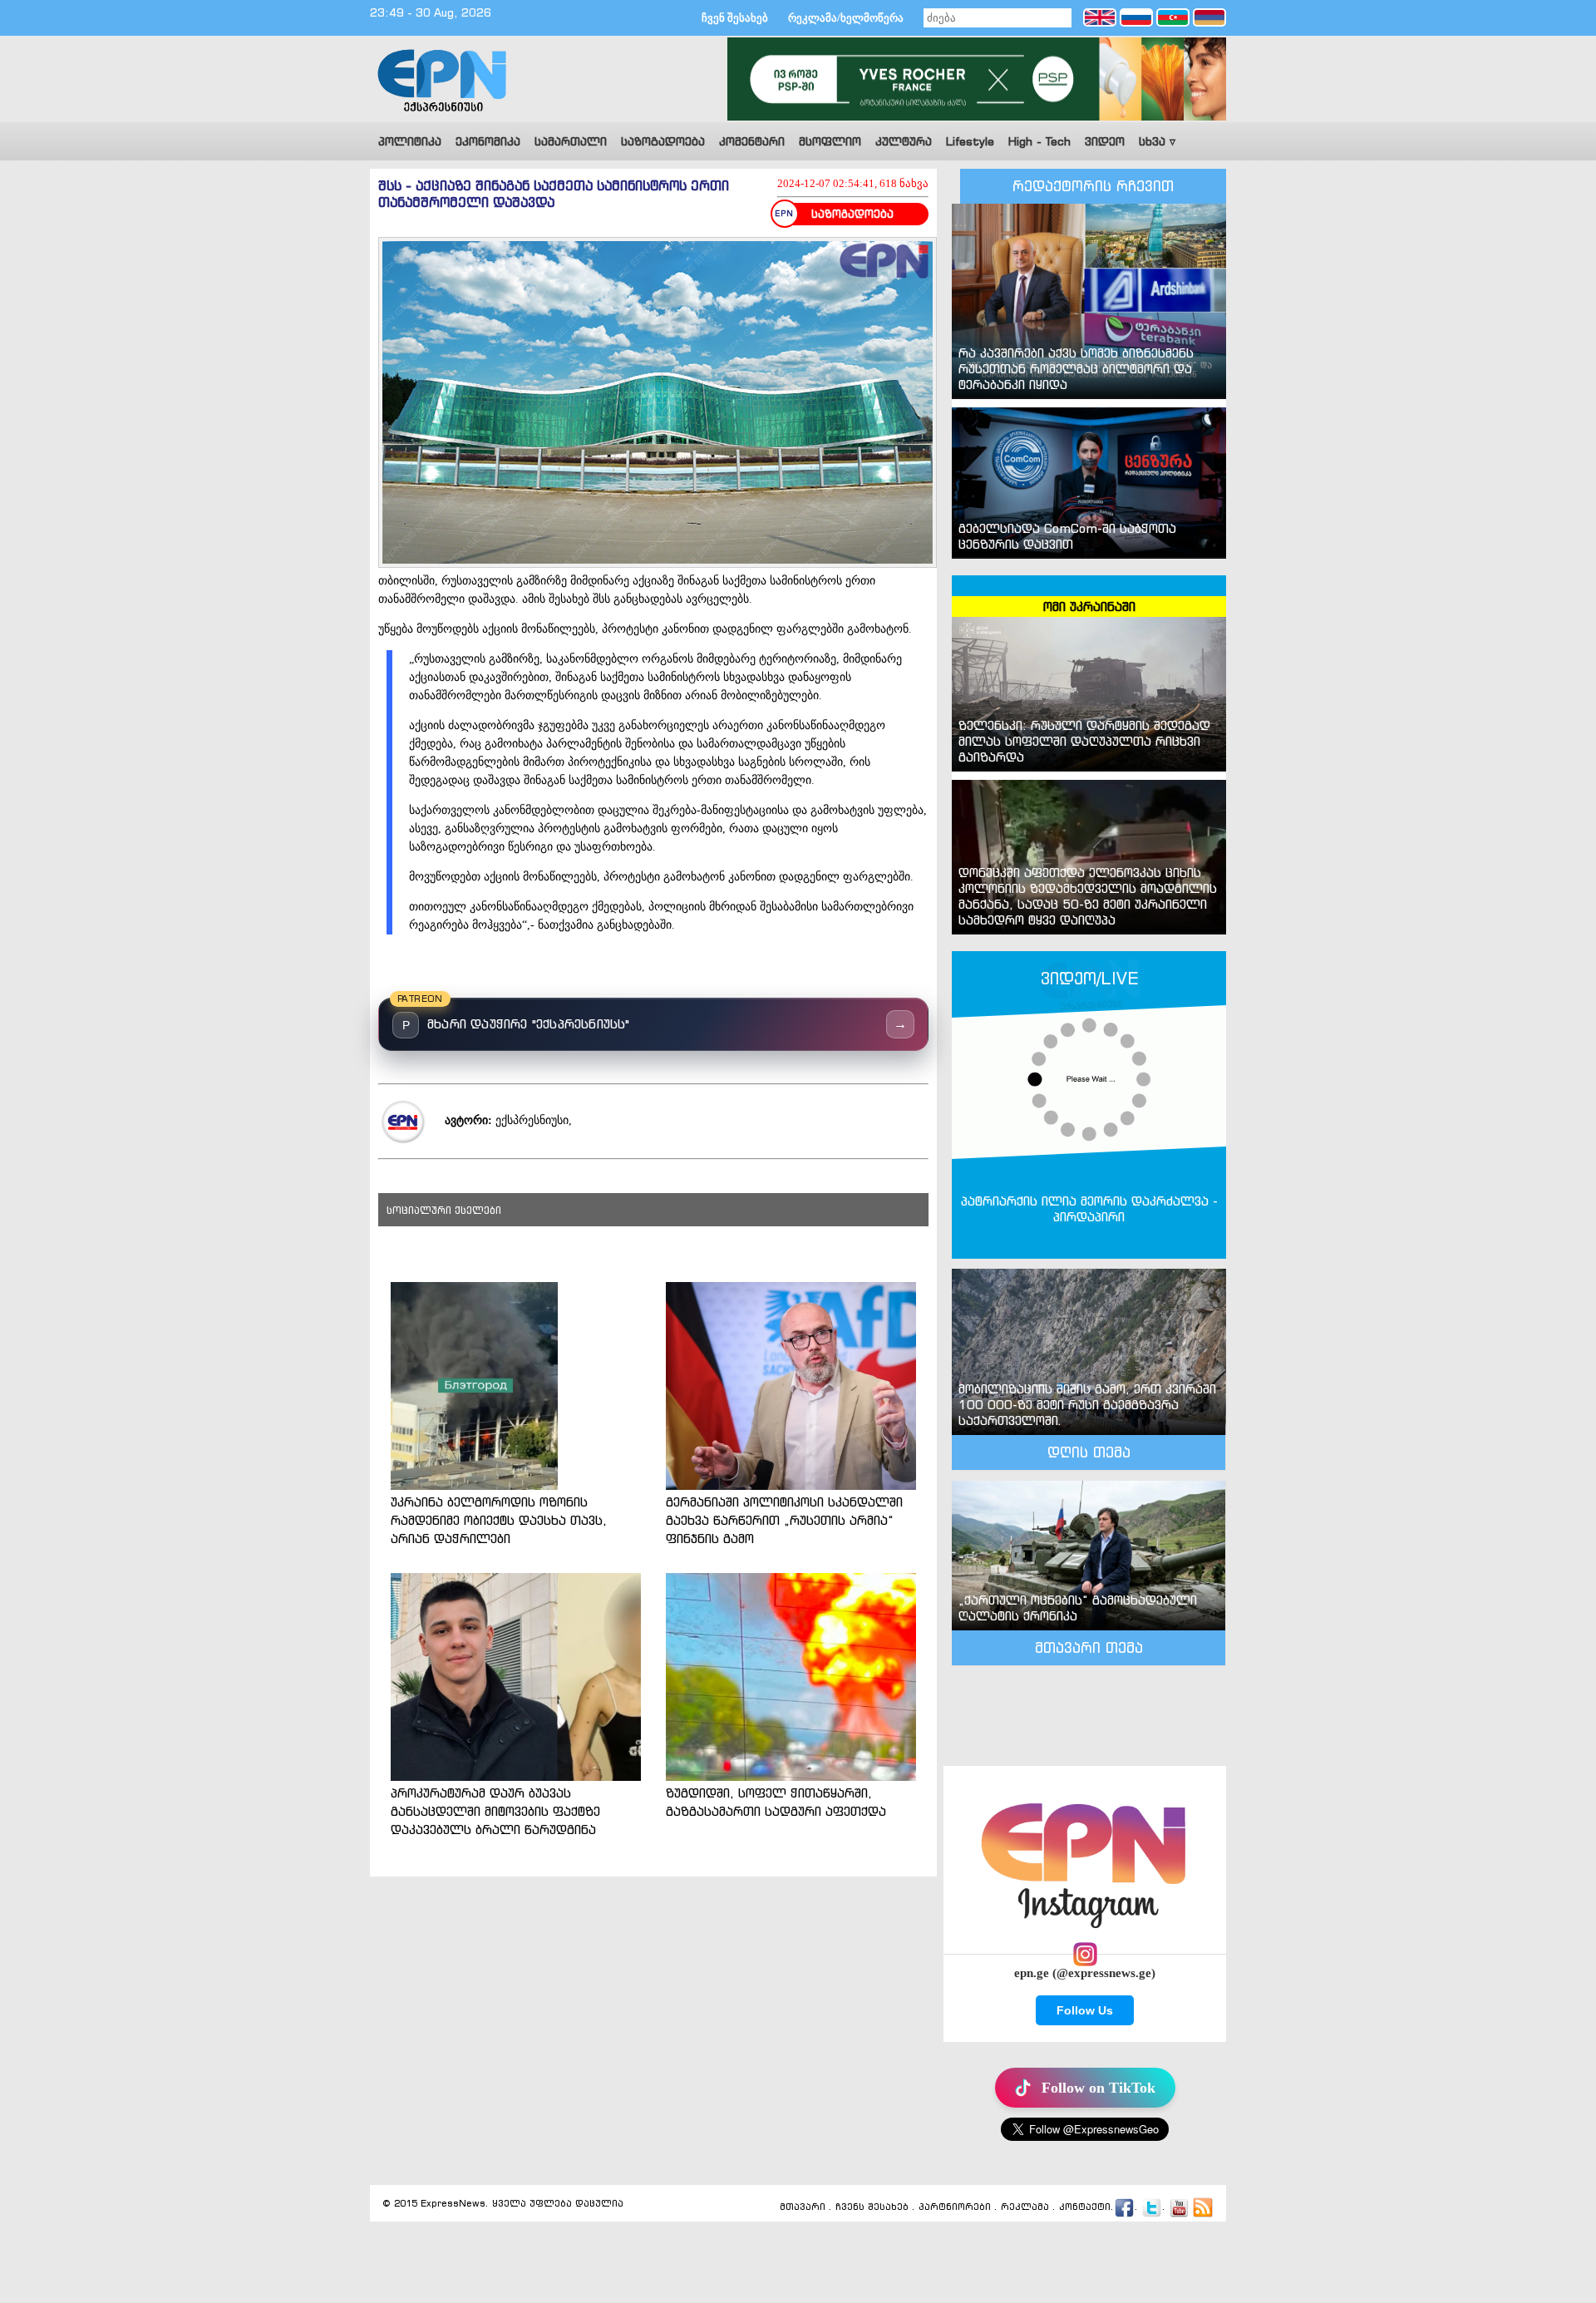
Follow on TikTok (1098, 2088)
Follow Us (1085, 2010)
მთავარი (803, 2207)
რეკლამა (1025, 2207)
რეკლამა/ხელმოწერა (846, 18)
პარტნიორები (955, 2207)
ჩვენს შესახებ (872, 2207)
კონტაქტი (1085, 2207)
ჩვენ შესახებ (735, 18)
